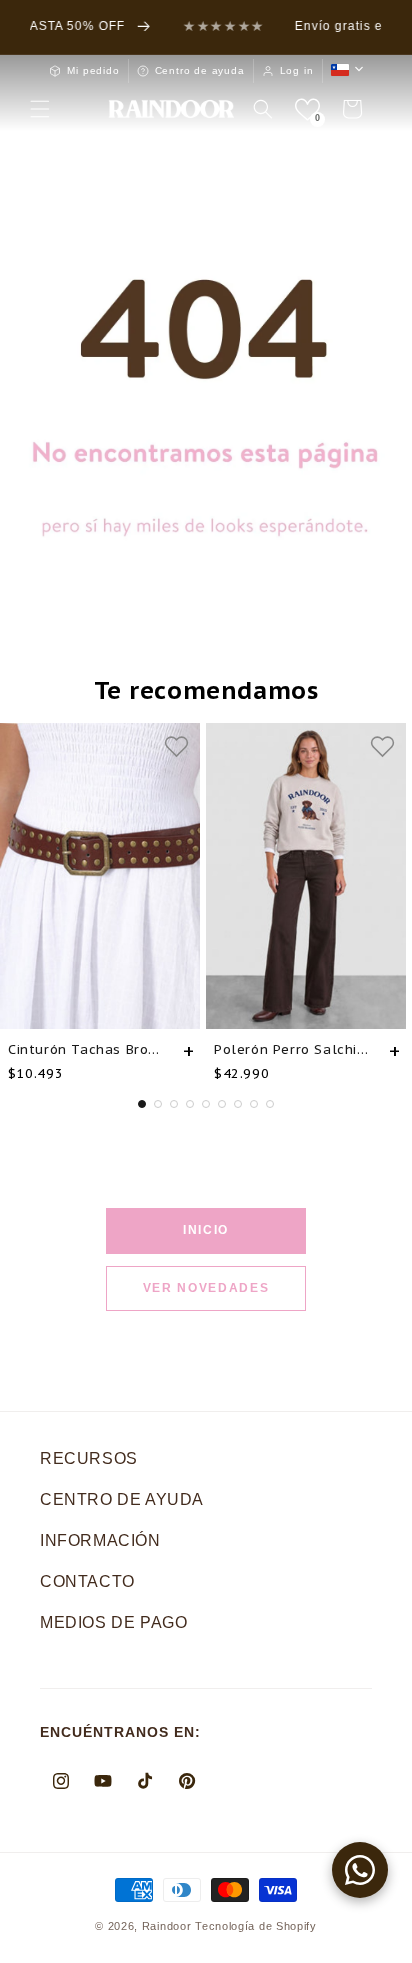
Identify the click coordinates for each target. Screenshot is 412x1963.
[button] (40, 109)
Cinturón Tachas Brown (88, 1049)
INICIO (206, 1230)
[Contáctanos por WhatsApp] (360, 1870)
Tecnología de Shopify (256, 1926)
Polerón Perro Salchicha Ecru (294, 1049)
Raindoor (167, 1926)
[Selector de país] (347, 70)
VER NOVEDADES (206, 1288)
